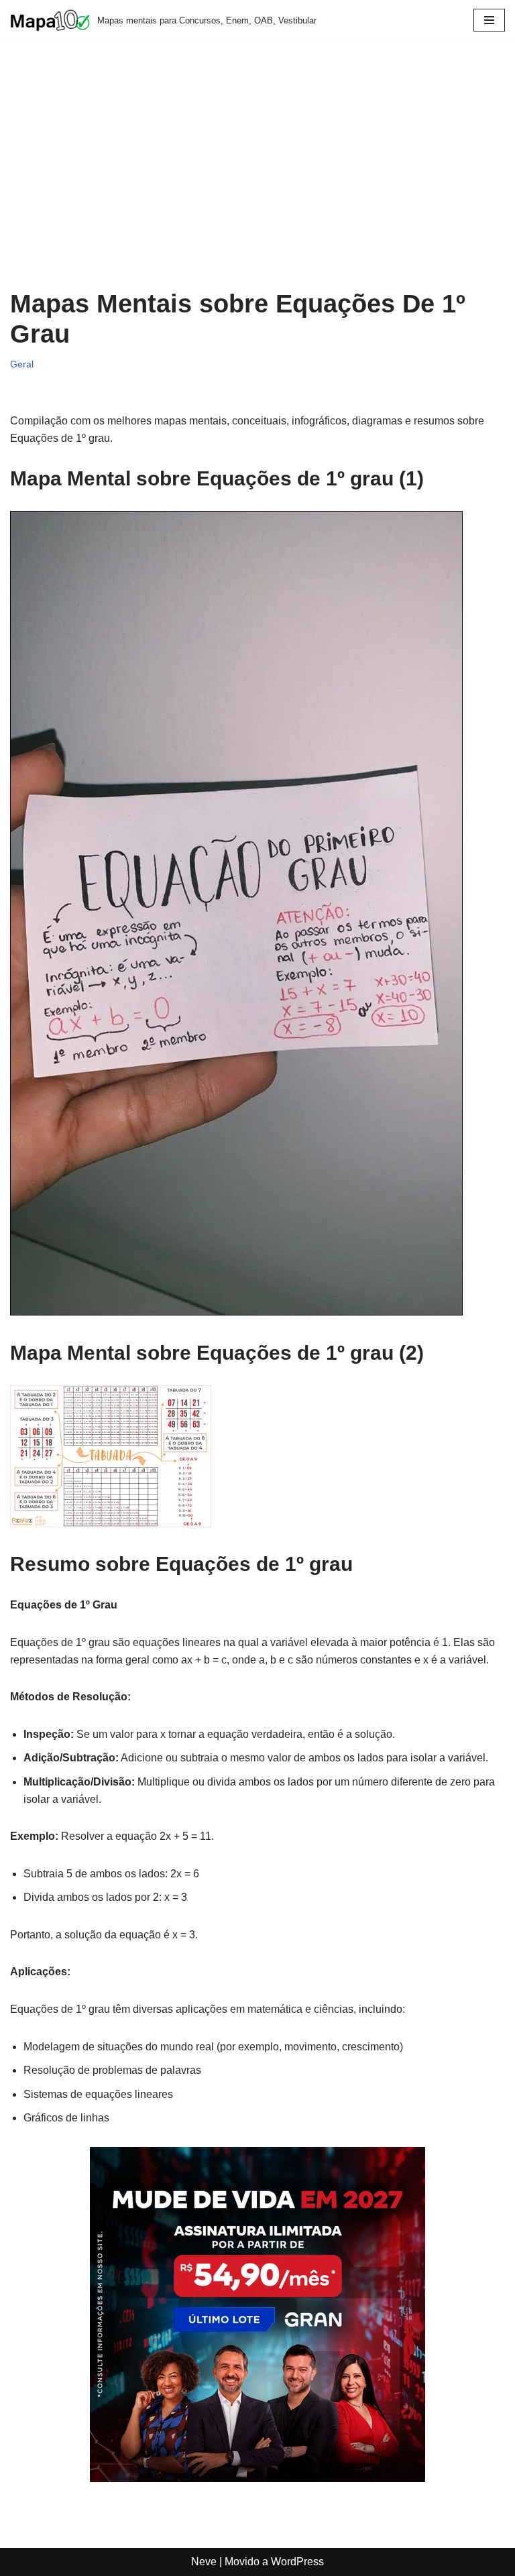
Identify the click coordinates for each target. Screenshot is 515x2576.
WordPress (297, 2562)
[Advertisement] (257, 175)
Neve (204, 2562)
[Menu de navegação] (489, 20)
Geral (22, 364)
